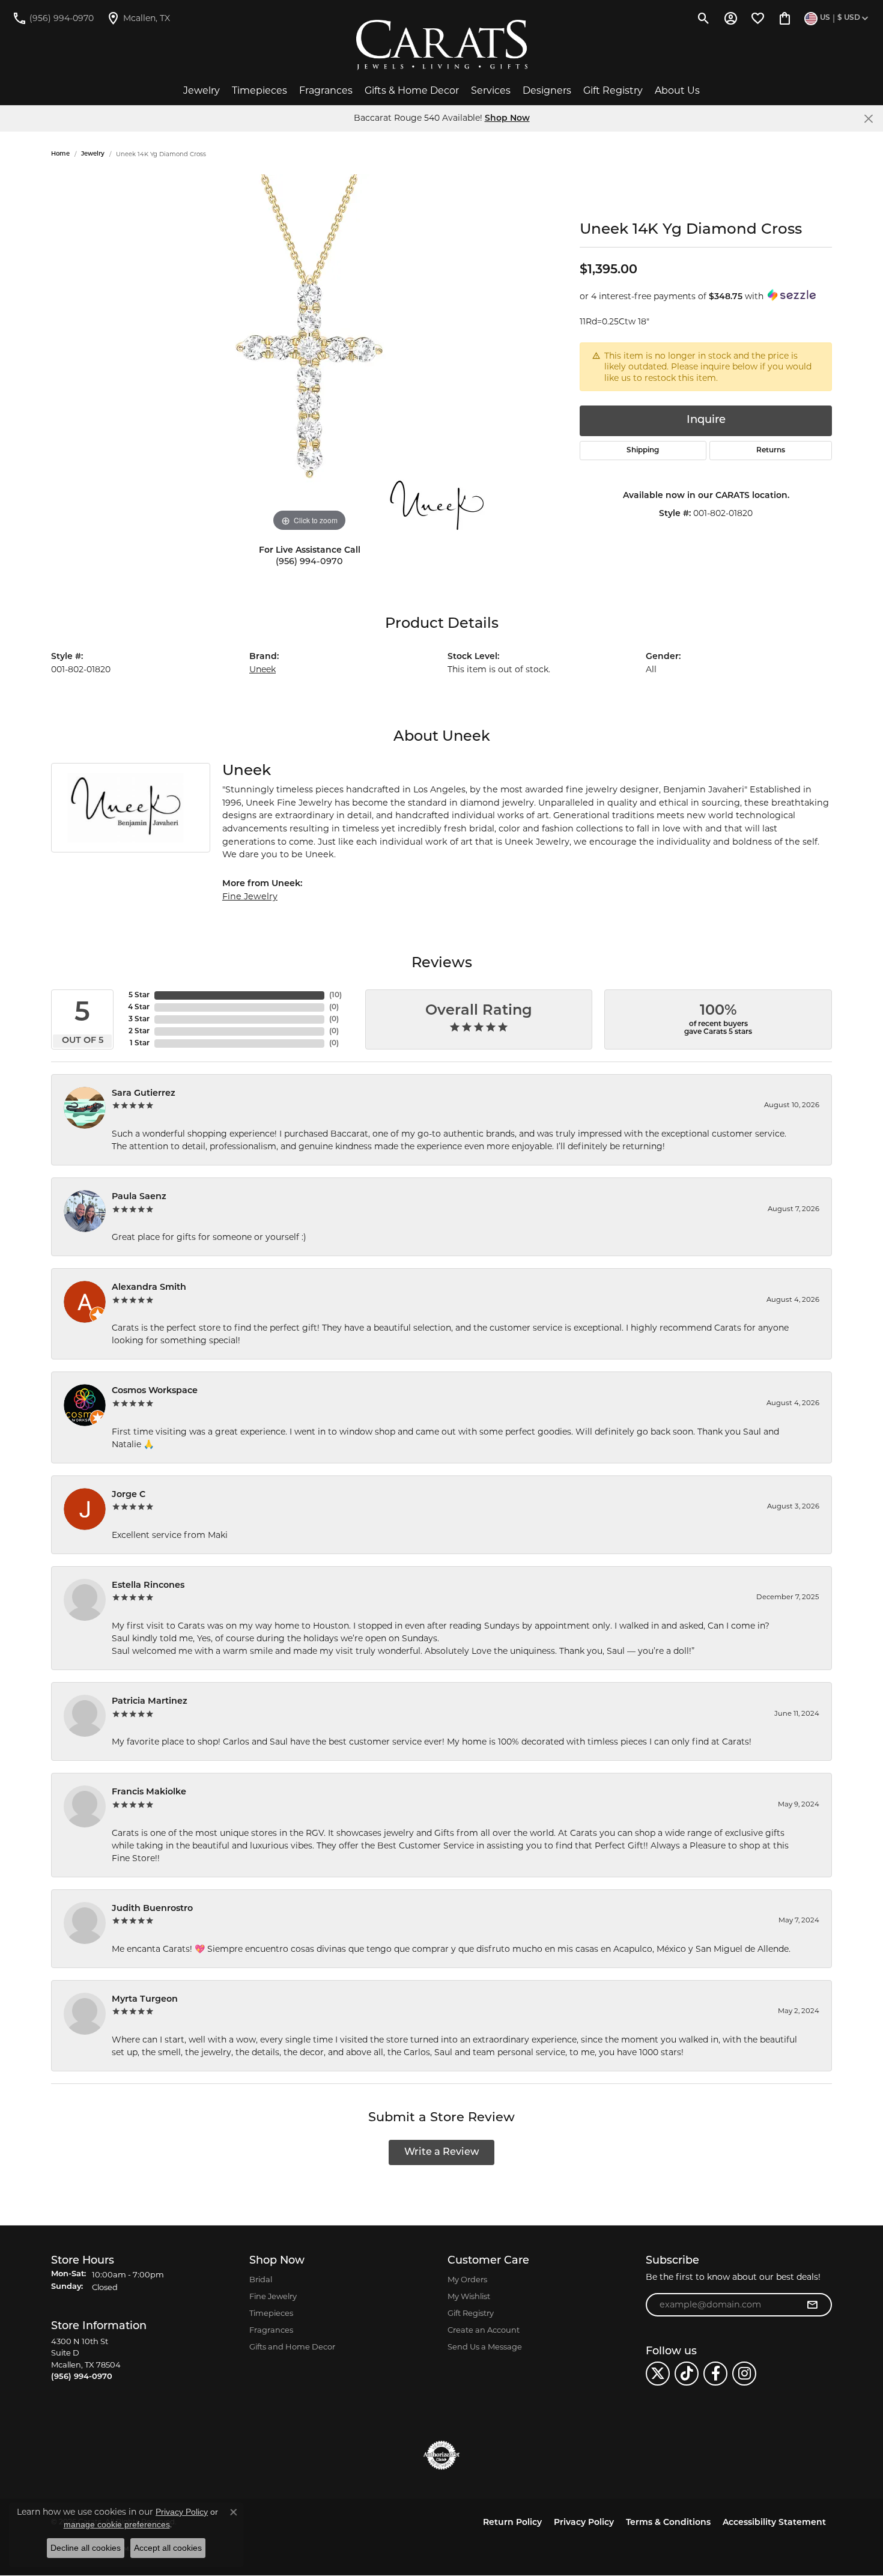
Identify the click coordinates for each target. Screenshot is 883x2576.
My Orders (467, 2279)
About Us (677, 90)
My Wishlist (469, 2296)
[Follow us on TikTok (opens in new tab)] (687, 2374)
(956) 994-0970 (309, 562)
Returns (771, 451)
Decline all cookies (86, 2548)
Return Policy (512, 2523)
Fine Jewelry (250, 896)
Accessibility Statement (774, 2523)
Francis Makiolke (149, 1792)
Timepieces (259, 90)
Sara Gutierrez (144, 1094)
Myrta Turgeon (145, 2000)
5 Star (139, 995)
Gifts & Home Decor (412, 90)
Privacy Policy (584, 2523)
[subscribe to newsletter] (812, 2305)
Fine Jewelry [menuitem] (273, 2296)
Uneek (262, 669)
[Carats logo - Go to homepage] (442, 45)
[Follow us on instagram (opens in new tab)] (744, 2374)
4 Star (139, 1007)
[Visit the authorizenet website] (441, 2455)
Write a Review (442, 2152)
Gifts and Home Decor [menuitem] (292, 2347)
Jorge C (129, 1495)
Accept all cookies (168, 2548)
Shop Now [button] (507, 119)
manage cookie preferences (117, 2524)
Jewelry (202, 90)
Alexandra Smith (149, 1288)
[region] (309, 354)
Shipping (643, 451)
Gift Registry (613, 90)
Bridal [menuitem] (261, 2279)
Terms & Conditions (668, 2523)
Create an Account (484, 2330)
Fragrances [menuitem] (271, 2330)
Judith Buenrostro (152, 1909)
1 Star (140, 1043)
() (335, 995)
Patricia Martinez (150, 1702)
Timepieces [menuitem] (271, 2313)
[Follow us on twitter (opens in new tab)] (658, 2374)
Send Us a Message (485, 2347)
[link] (53, 18)
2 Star (139, 1031)
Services (491, 90)
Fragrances (326, 90)
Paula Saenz (139, 1197)
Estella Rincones (148, 1586)
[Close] (868, 119)
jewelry (93, 154)
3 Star (139, 1019)
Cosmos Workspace (155, 1391)
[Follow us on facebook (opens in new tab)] (715, 2374)
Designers (547, 90)
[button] (704, 18)
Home (60, 154)
